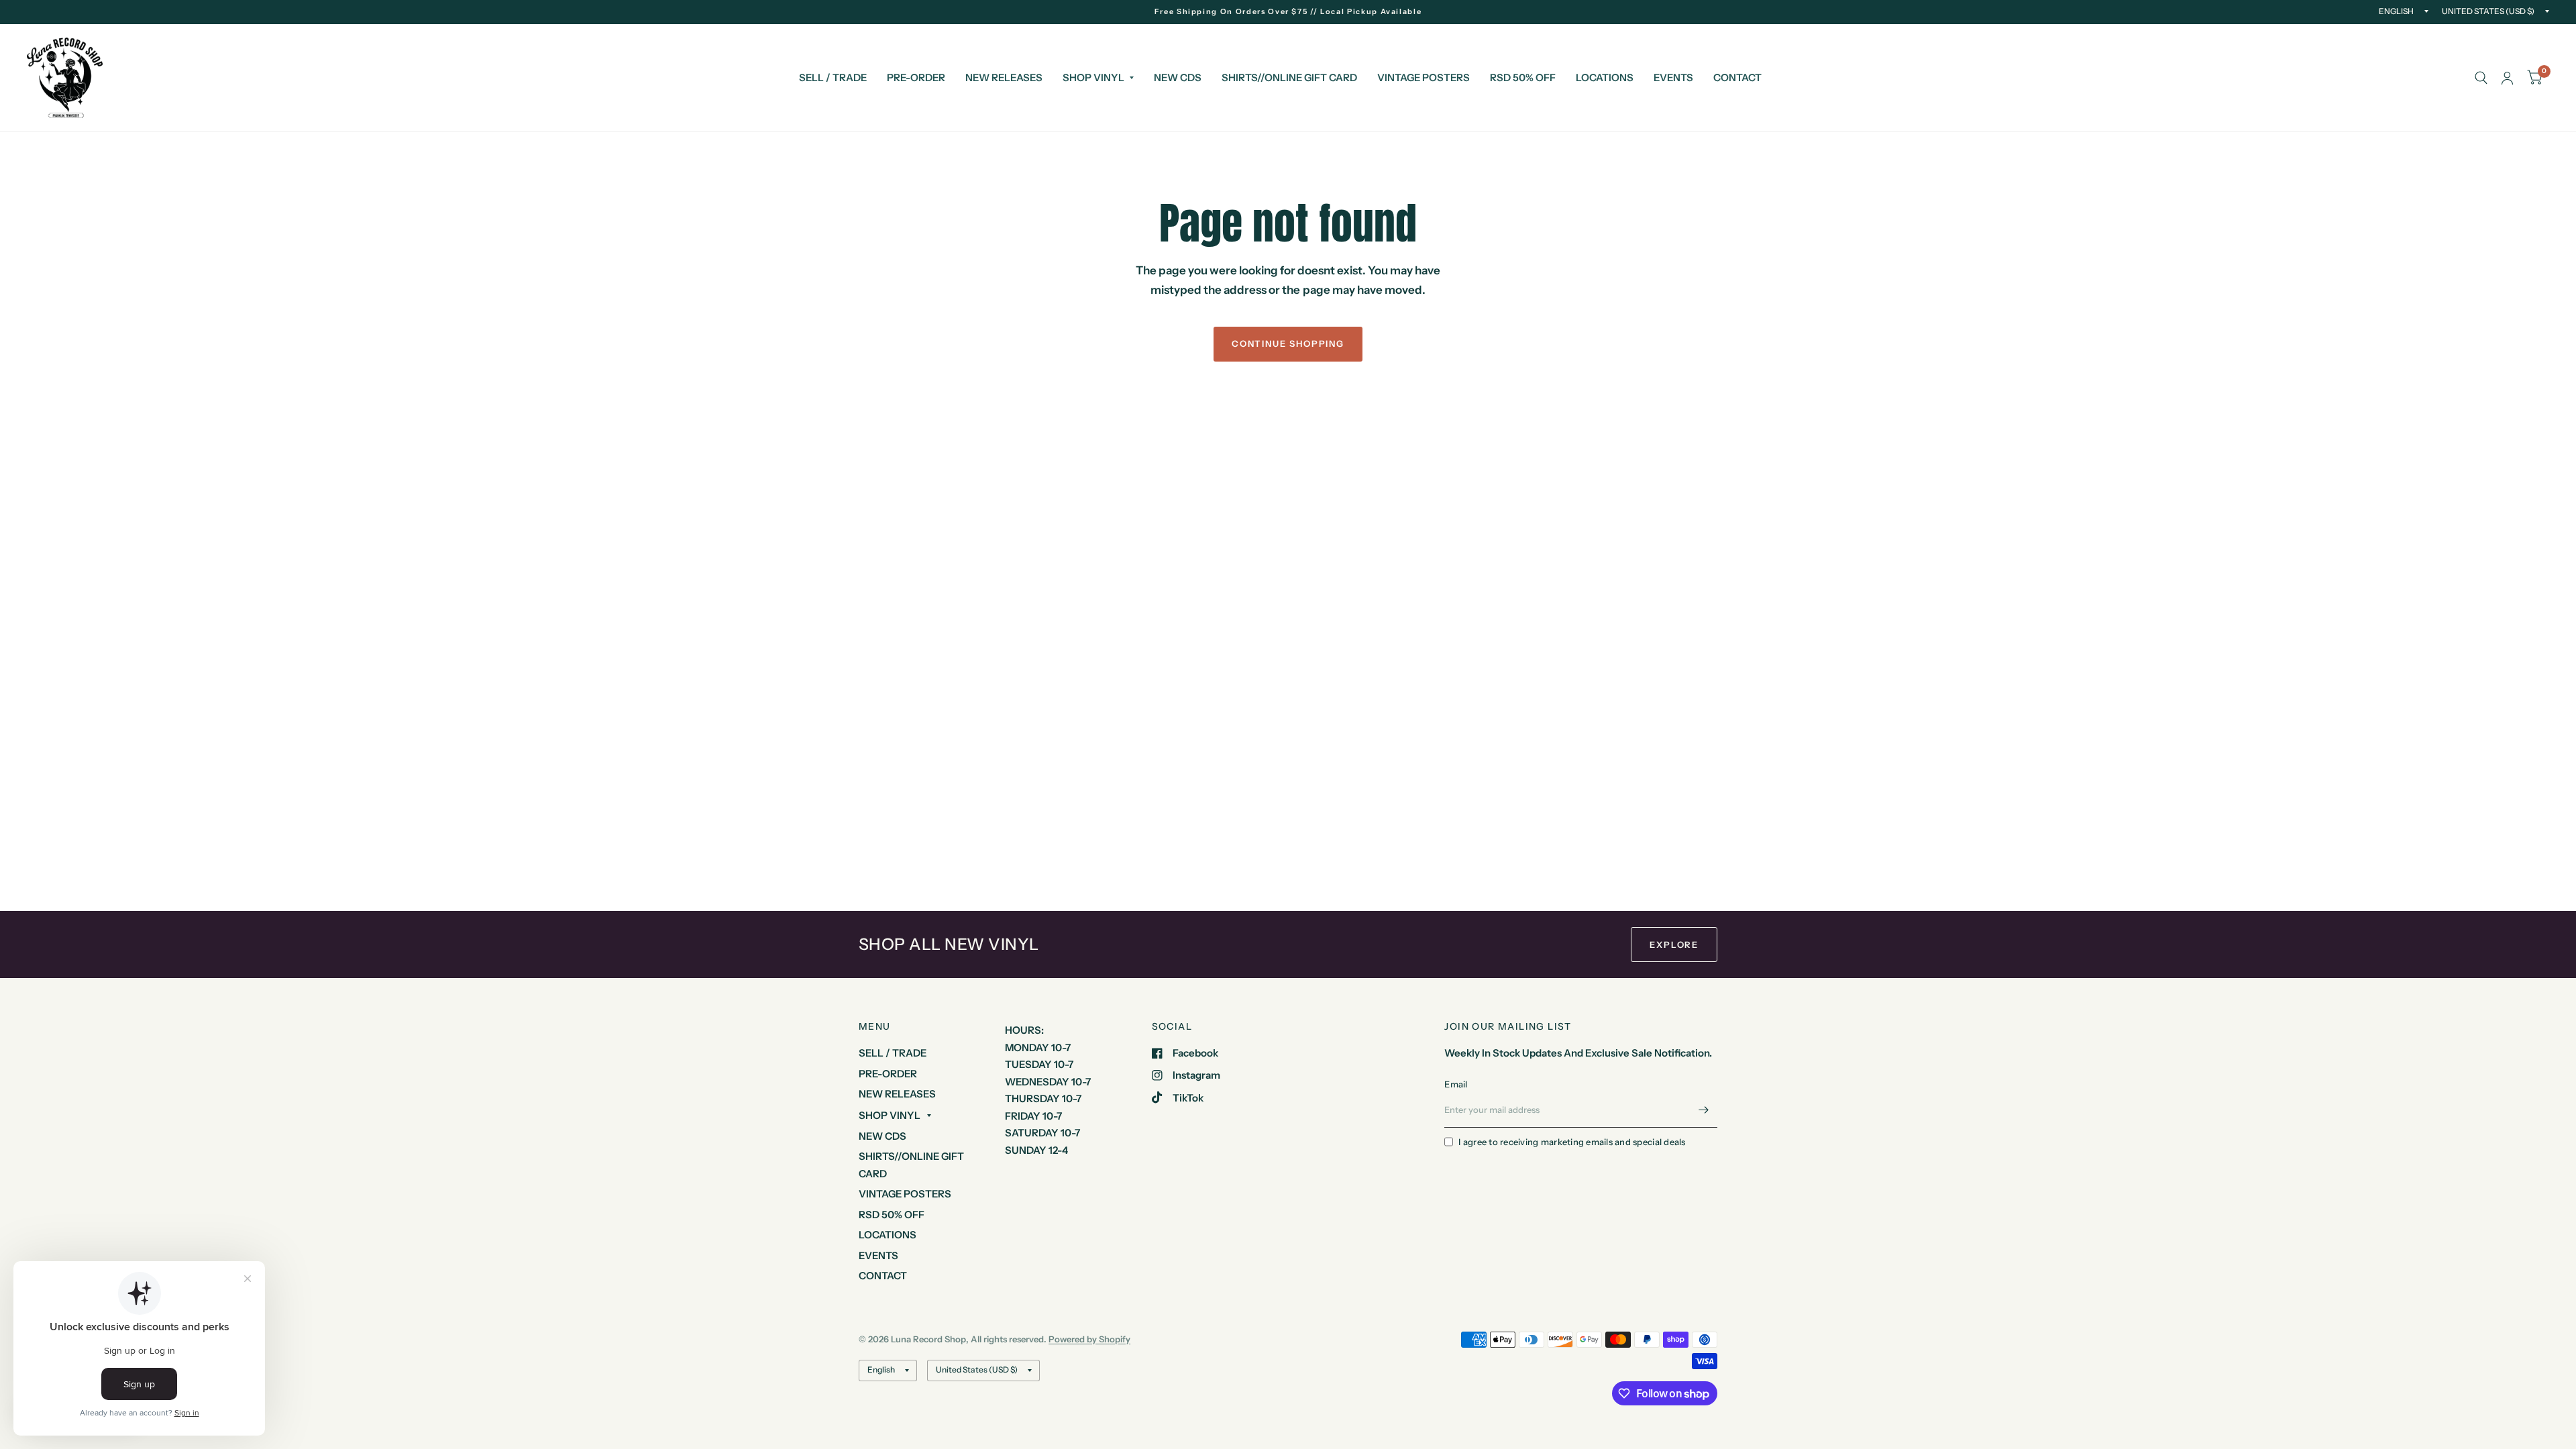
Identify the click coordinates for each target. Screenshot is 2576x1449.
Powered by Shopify (1089, 1339)
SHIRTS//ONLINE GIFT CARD (1289, 77)
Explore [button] (1674, 945)
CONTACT (1737, 77)
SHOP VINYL (1093, 77)
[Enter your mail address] (1704, 1110)
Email (1456, 1084)
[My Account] (2507, 78)
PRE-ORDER (916, 77)
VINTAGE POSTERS (1424, 77)
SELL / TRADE (833, 77)
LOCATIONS (1605, 77)
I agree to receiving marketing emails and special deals (1572, 1142)
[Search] (2481, 78)
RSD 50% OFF (1523, 77)
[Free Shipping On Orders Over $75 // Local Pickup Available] (1288, 12)
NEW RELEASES (1004, 77)
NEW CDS (1178, 77)
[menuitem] (833, 78)
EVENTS (1673, 77)
